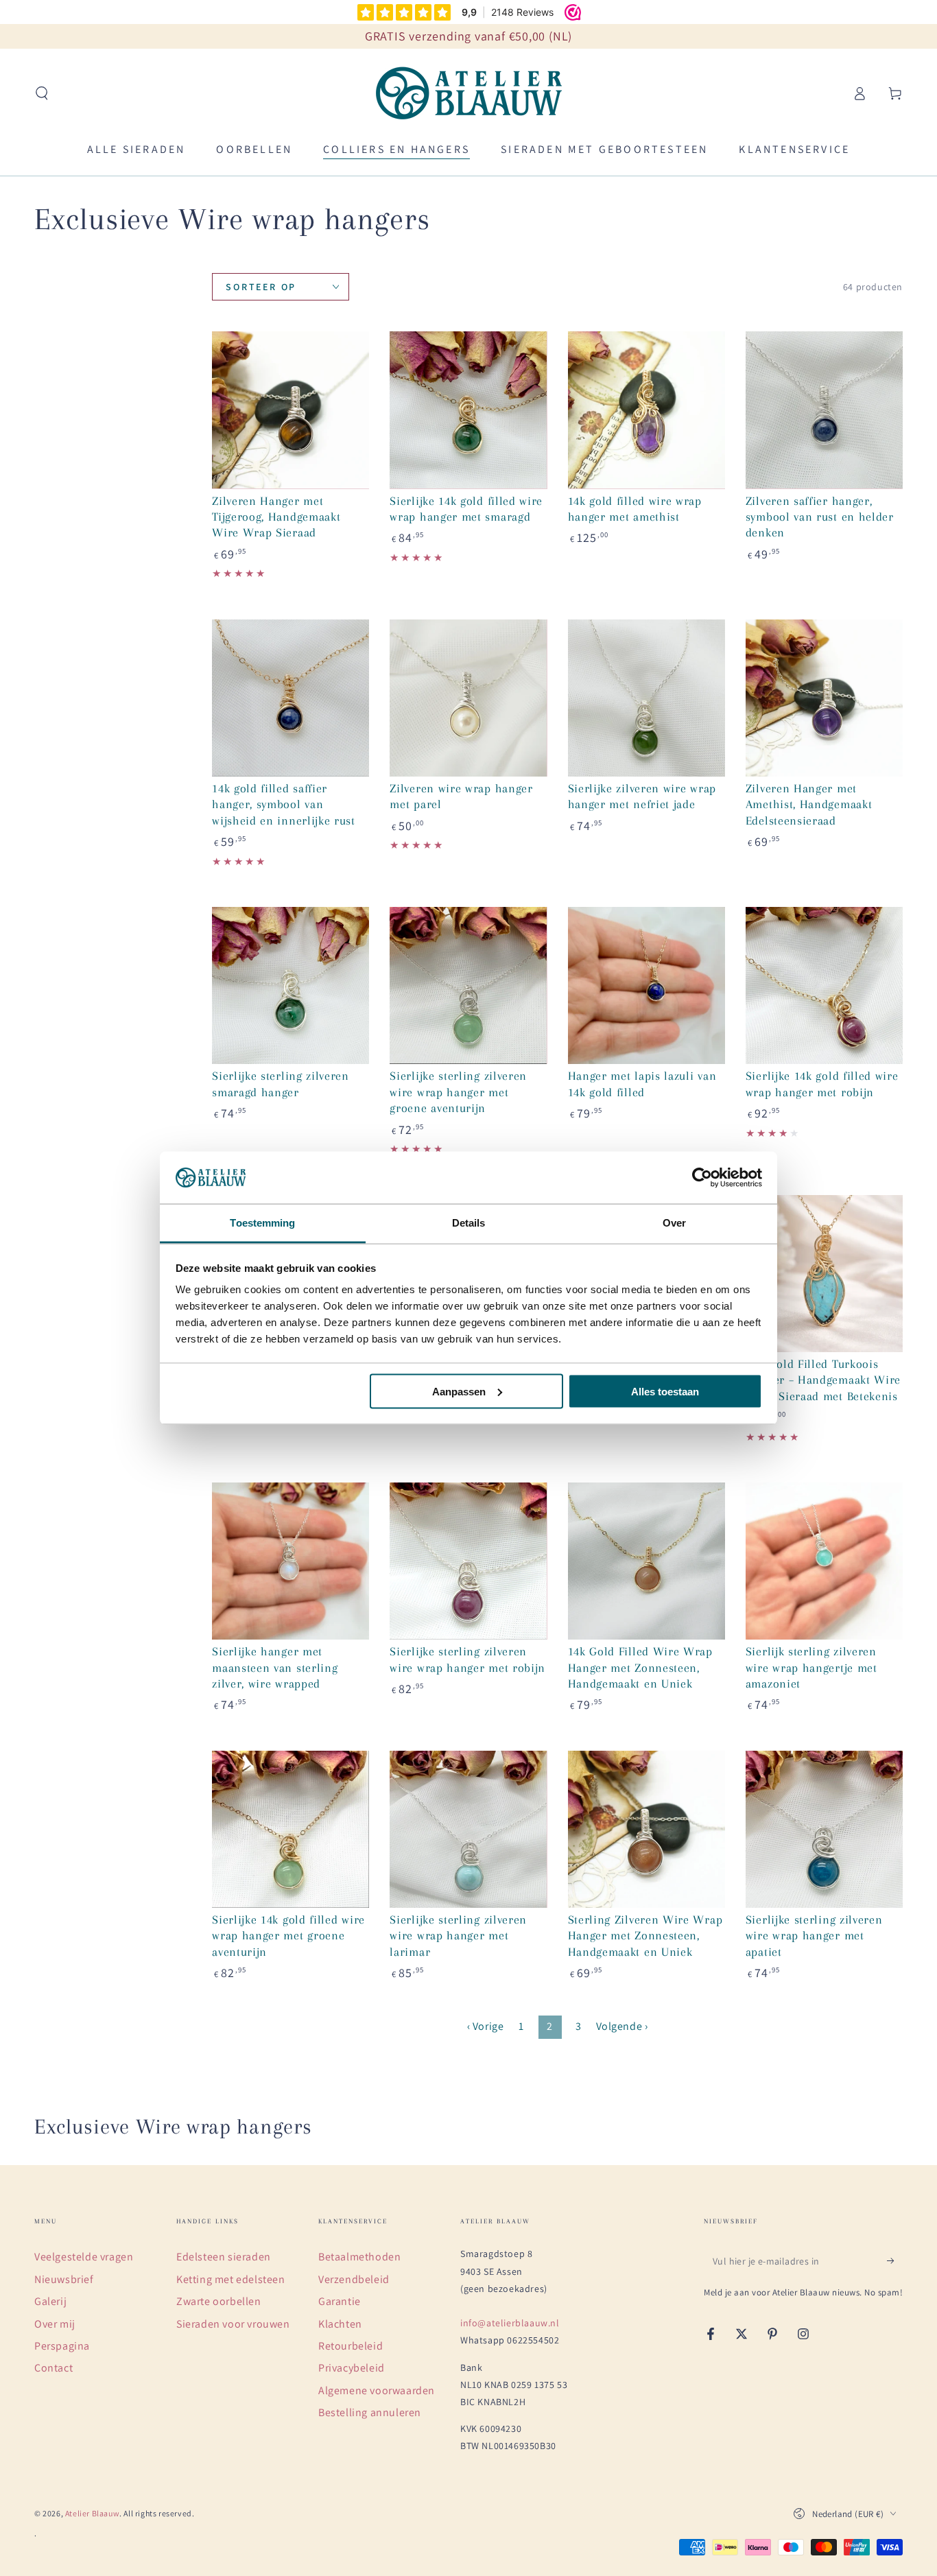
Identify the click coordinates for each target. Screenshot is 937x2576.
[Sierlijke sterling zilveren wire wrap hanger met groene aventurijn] (468, 985)
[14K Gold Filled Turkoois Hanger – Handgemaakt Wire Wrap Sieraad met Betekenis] (824, 1274)
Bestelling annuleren (370, 2412)
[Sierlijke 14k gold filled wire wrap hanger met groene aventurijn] (290, 1829)
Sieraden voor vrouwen (233, 2324)
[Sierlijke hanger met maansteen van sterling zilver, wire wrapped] (290, 1561)
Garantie (340, 2301)
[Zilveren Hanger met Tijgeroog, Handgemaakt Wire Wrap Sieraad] (290, 410)
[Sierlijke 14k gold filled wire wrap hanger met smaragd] (468, 410)
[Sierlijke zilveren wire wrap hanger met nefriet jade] (647, 698)
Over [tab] (674, 1223)
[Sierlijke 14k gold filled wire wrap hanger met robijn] (824, 985)
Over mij (55, 2324)
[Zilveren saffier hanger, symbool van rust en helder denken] (824, 410)
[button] (42, 93)
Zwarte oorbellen (219, 2301)
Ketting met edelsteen (231, 2279)
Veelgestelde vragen (84, 2257)
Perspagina (62, 2346)
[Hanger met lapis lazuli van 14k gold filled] (647, 985)
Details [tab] (469, 1223)
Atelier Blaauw (92, 2513)
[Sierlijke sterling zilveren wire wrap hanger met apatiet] (824, 1829)
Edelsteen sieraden (224, 2257)
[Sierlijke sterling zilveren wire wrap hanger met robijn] (468, 1561)
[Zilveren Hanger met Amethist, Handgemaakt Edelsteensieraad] (824, 698)
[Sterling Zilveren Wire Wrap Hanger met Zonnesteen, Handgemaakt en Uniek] (647, 1829)
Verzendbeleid (354, 2279)
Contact (54, 2368)
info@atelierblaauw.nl (510, 2323)
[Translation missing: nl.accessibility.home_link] (469, 93)
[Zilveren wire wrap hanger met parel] (468, 698)
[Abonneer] (895, 2260)
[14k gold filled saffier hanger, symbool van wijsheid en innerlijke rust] (290, 698)
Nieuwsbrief (64, 2279)
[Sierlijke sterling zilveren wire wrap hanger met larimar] (468, 1829)
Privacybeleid (352, 2368)
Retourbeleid (351, 2346)
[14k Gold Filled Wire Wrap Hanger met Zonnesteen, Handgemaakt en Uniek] (647, 1561)
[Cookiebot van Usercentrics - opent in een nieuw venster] (702, 1178)
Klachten (340, 2324)
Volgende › (622, 2026)
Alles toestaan (665, 1391)
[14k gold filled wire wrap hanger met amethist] (647, 410)
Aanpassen (459, 1391)
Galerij (50, 2301)
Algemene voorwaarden (377, 2390)
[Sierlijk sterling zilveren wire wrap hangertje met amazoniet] (824, 1561)
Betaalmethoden (359, 2257)
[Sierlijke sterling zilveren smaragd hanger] (290, 985)
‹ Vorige (486, 2026)
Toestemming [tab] (262, 1223)
